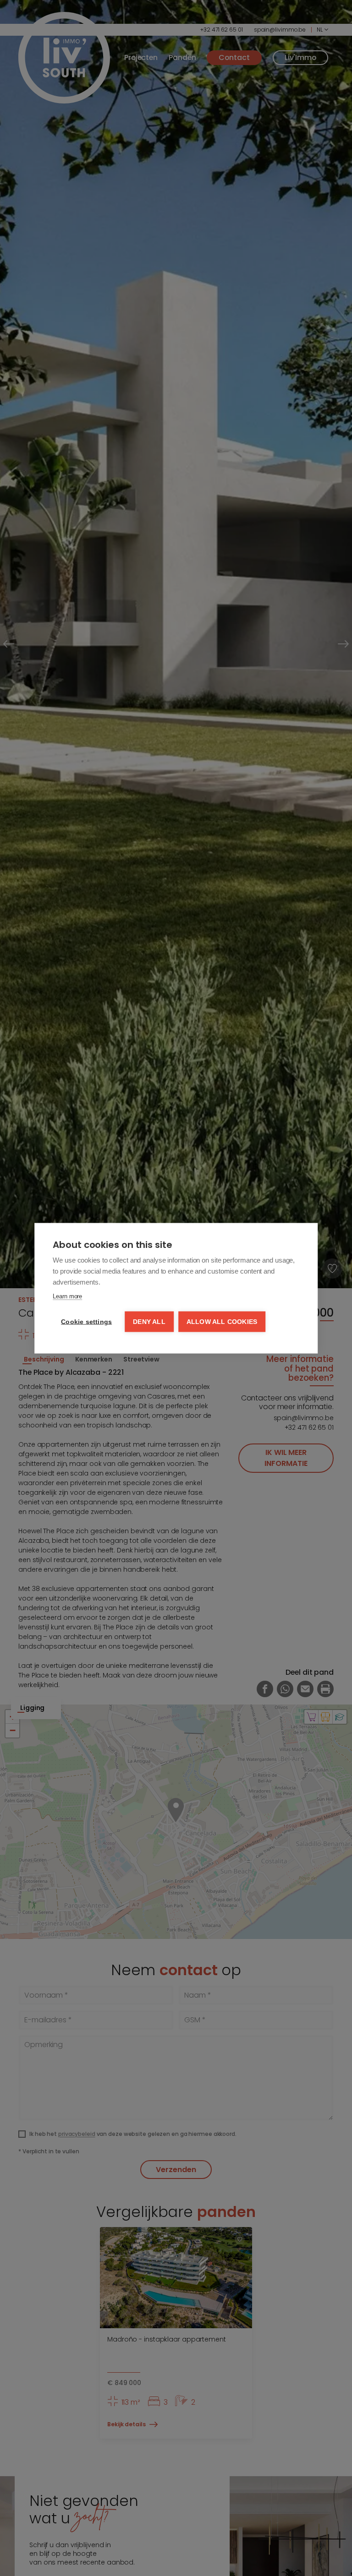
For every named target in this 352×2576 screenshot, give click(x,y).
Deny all (149, 1321)
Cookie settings (86, 1321)
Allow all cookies (222, 1321)
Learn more (67, 1296)
